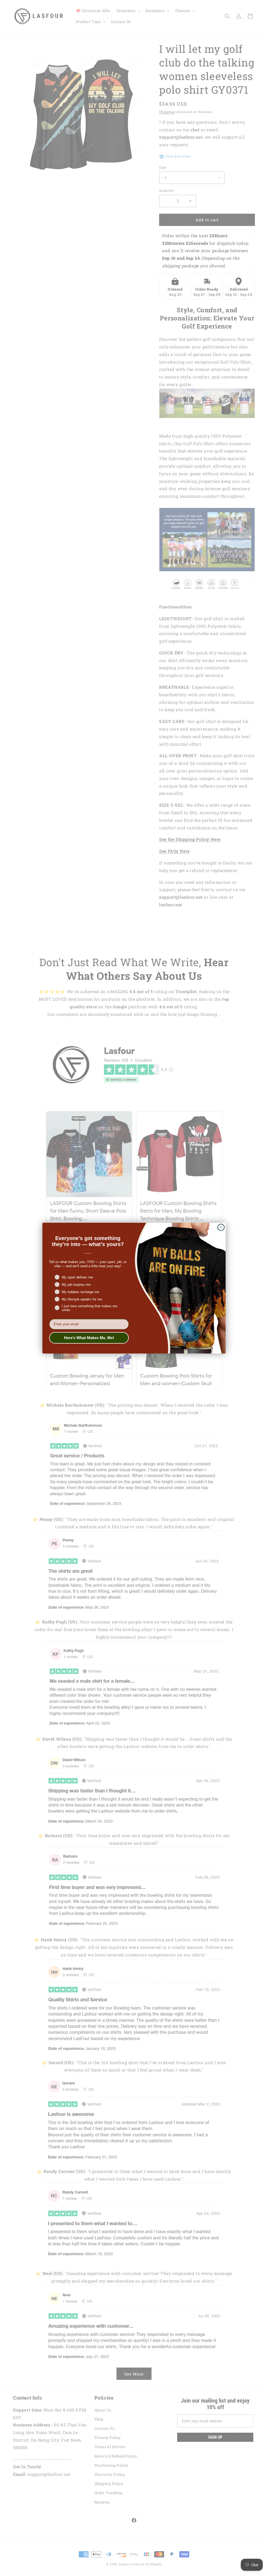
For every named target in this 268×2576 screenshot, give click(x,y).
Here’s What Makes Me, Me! (89, 1338)
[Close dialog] (221, 1227)
